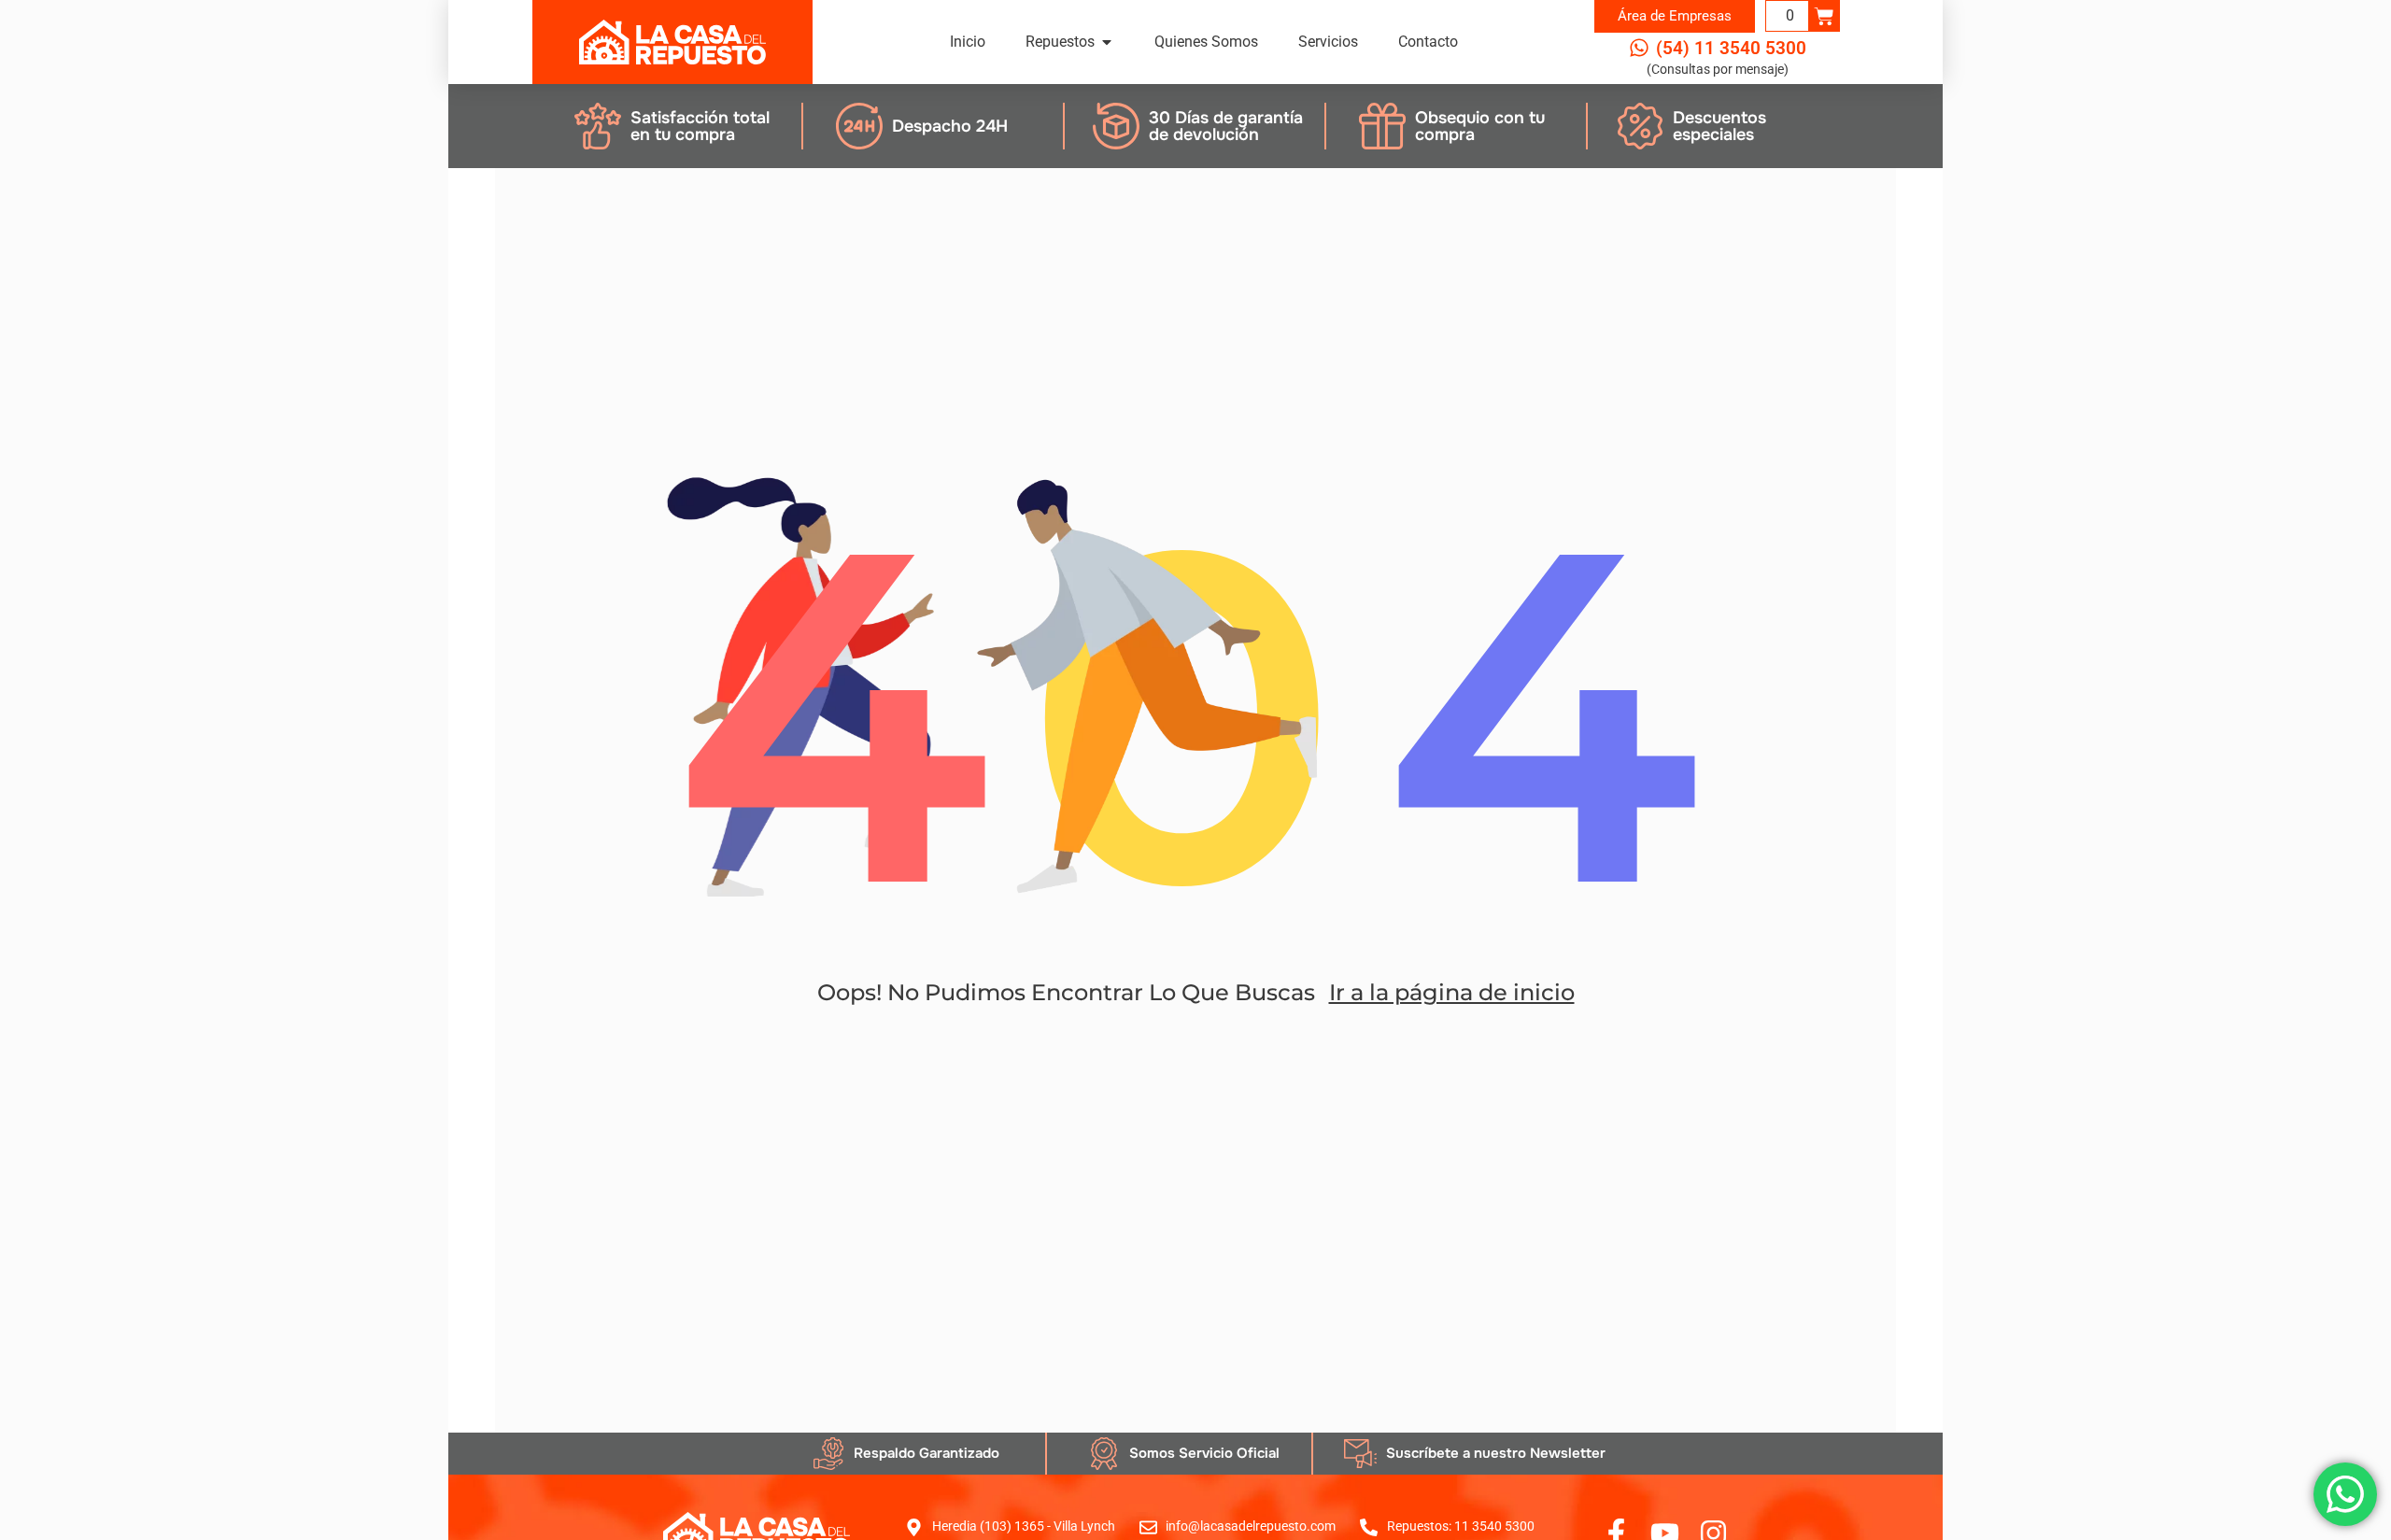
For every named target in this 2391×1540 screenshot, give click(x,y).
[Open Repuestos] (1107, 42)
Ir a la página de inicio (1452, 992)
